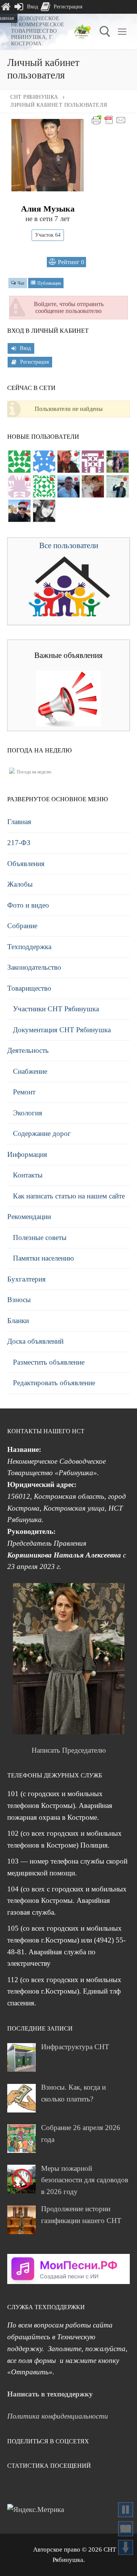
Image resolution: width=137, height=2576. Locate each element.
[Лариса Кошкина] (44, 511)
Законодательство (34, 967)
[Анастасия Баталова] (93, 486)
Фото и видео (28, 905)
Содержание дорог (42, 1133)
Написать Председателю (69, 1750)
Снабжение (30, 1071)
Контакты (28, 1175)
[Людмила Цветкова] (68, 462)
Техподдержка (29, 947)
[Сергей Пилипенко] (68, 486)
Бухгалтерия (26, 1279)
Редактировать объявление (54, 1383)
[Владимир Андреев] (93, 462)
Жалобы (20, 884)
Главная (19, 822)
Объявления (26, 864)
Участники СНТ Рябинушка (56, 1009)
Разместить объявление (49, 1362)
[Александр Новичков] (19, 486)
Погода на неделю (34, 772)
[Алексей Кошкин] (19, 511)
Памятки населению (43, 1258)
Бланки (18, 1321)
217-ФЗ (19, 843)
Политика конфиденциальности (58, 2416)
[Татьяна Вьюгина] (118, 462)
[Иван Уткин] (118, 486)
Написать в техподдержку (50, 2394)
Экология (28, 1113)
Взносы (19, 1300)
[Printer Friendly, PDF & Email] (109, 119)
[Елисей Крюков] (44, 462)
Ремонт (24, 1092)
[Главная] (6, 7)
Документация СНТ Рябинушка (62, 1030)
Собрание (22, 926)
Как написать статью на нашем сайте (69, 1196)
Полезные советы (40, 1237)
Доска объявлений (35, 1341)
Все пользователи (69, 545)
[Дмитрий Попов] (44, 486)
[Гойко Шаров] (19, 462)
